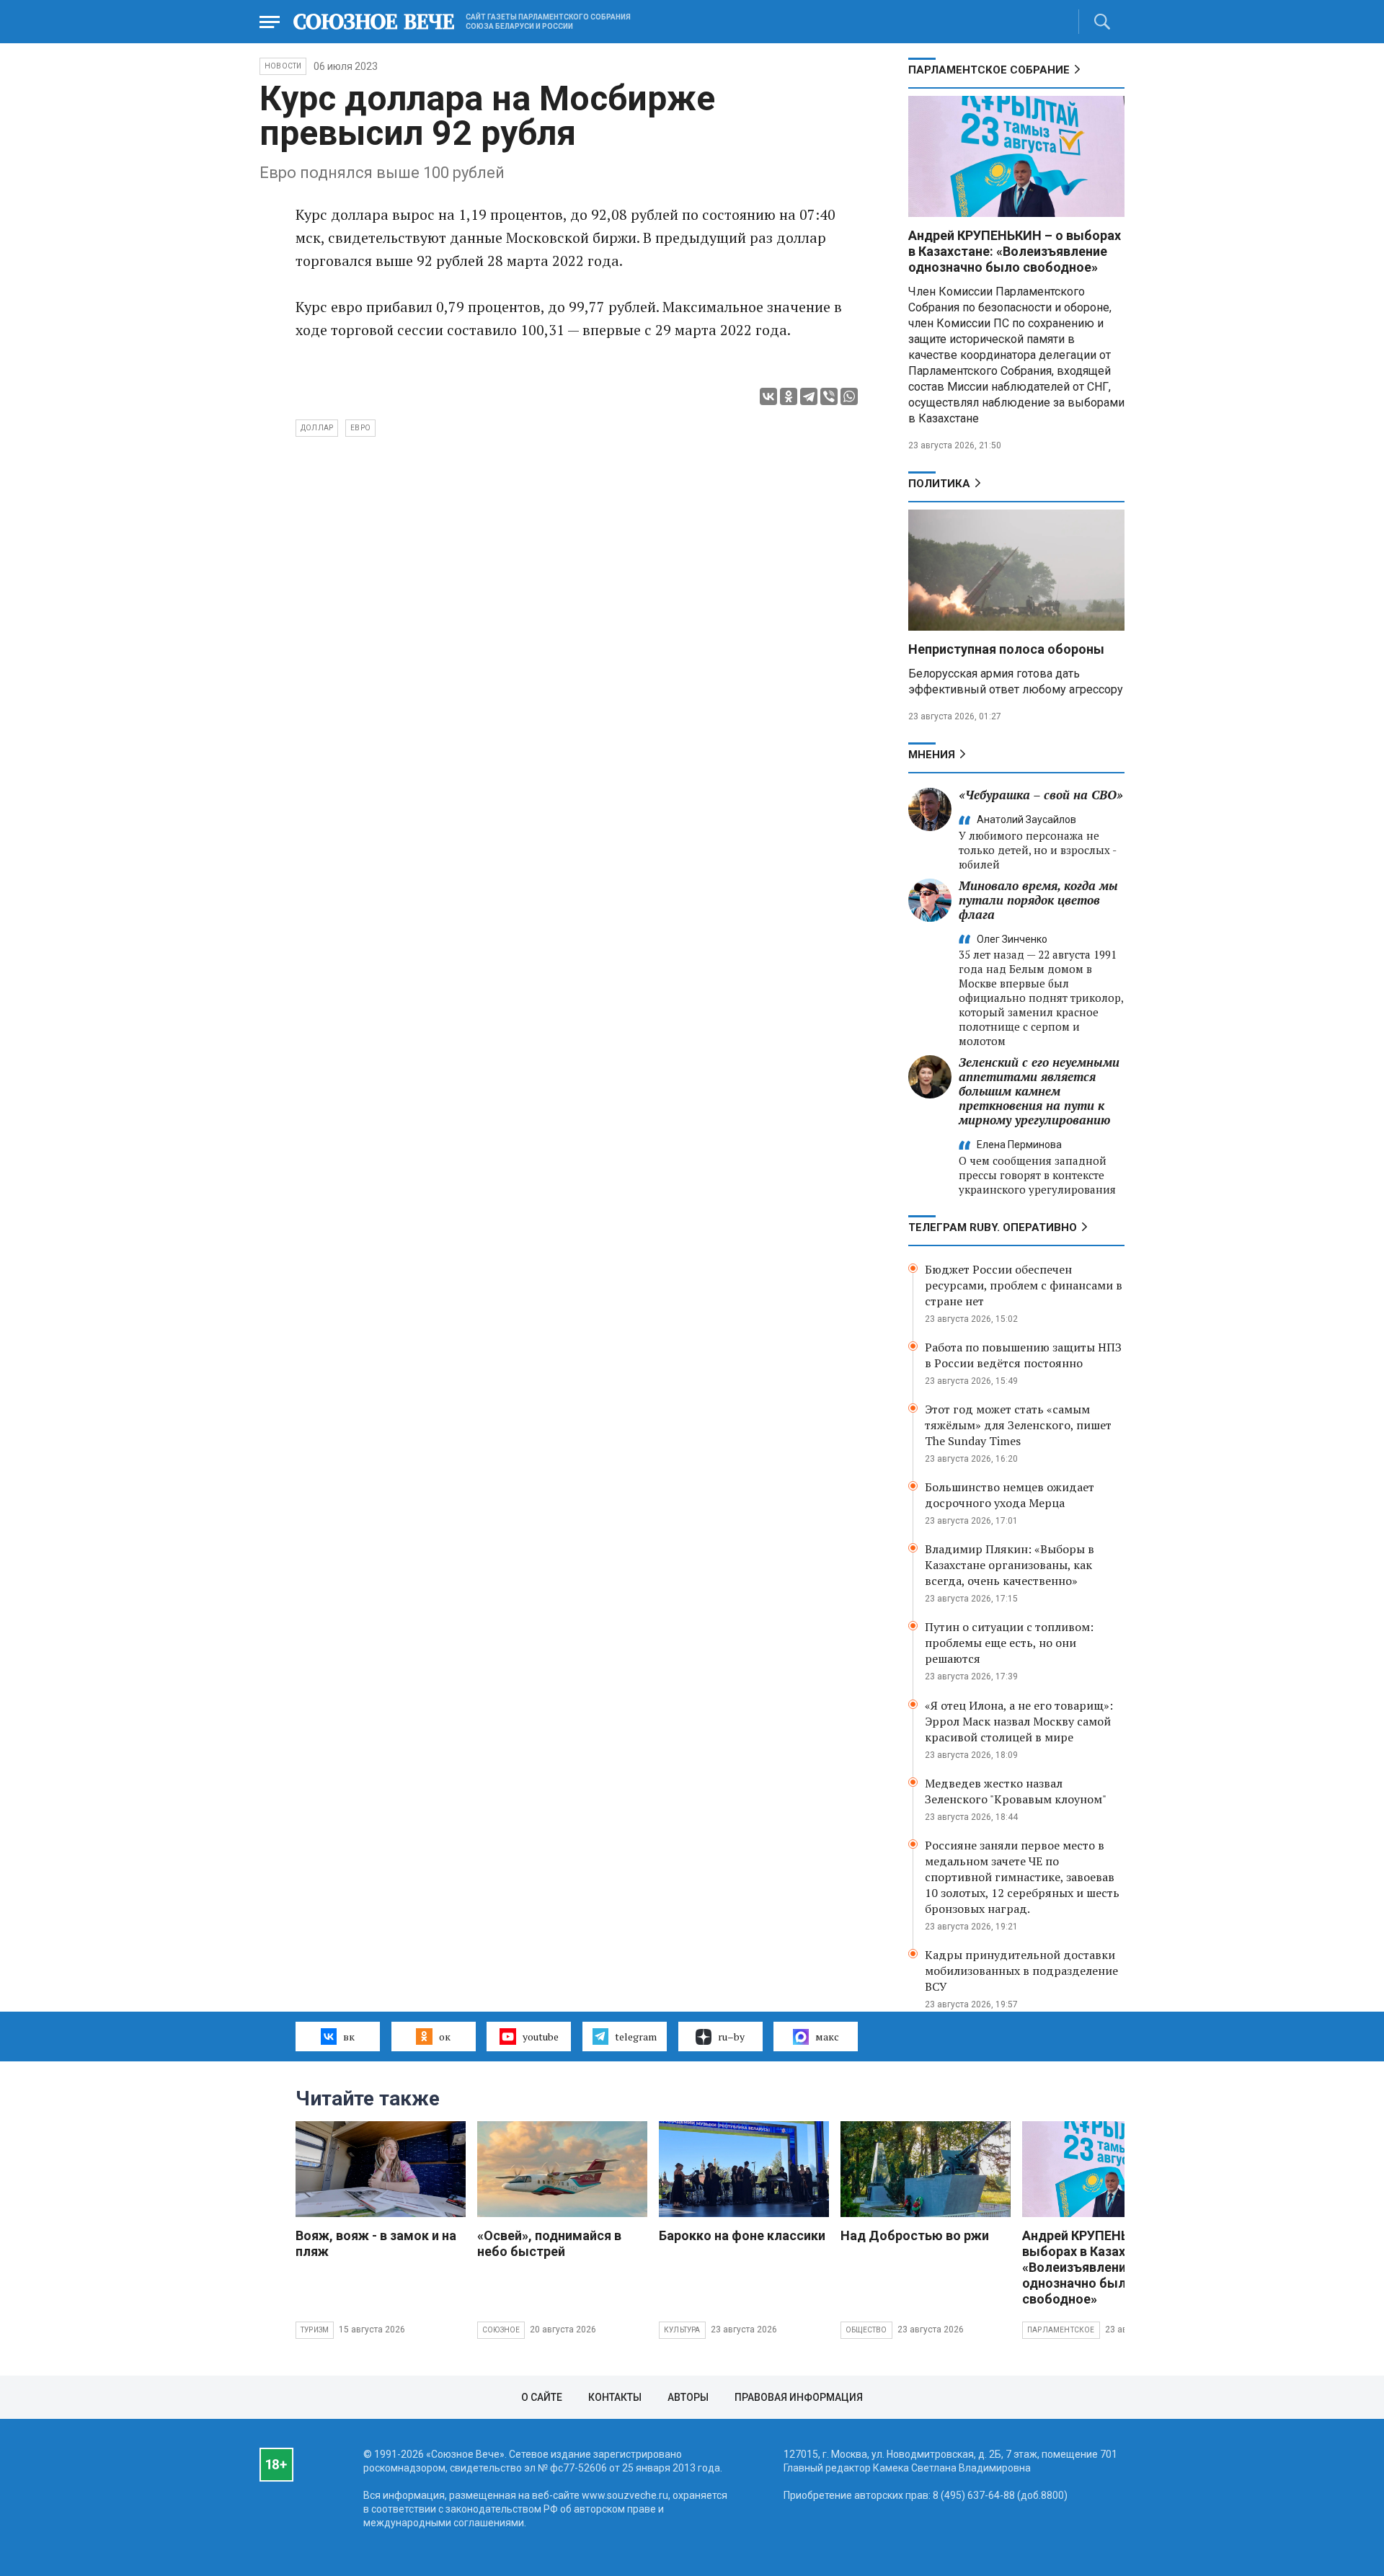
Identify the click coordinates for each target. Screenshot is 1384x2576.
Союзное (501, 2330)
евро (360, 428)
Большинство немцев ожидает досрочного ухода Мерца (1010, 1495)
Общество (866, 2330)
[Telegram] (809, 396)
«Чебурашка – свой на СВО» (1041, 795)
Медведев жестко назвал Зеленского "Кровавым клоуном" (1016, 1791)
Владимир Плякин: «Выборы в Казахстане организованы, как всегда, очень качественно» (1010, 1565)
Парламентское (1061, 2330)
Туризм (315, 2330)
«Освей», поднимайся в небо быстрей (549, 2243)
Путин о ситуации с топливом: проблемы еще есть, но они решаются (1009, 1643)
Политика (939, 484)
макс (827, 2037)
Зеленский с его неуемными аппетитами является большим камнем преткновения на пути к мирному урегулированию (1039, 1091)
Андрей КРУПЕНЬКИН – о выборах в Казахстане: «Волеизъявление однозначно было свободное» (1015, 251)
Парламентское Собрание (989, 70)
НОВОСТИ (283, 66)
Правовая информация (799, 2397)
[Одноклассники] (789, 396)
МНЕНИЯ (932, 755)
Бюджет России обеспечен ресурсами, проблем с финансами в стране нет (1024, 1285)
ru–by (731, 2037)
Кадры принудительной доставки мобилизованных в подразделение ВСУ (1021, 1971)
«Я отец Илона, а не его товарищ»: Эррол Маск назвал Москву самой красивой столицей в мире (1019, 1721)
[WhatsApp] (849, 396)
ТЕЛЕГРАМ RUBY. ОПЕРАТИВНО (993, 1227)
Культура (682, 2330)
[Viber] (829, 396)
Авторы (688, 2397)
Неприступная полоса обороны (1006, 649)
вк (349, 2037)
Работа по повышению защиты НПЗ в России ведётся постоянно (1023, 1355)
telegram (636, 2037)
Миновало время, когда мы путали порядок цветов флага (1038, 900)
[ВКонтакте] (768, 396)
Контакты (615, 2397)
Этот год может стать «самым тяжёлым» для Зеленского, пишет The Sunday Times (1018, 1425)
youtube (541, 2037)
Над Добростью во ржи (915, 2235)
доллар (317, 428)
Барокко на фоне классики (742, 2235)
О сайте (542, 2397)
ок (445, 2037)
